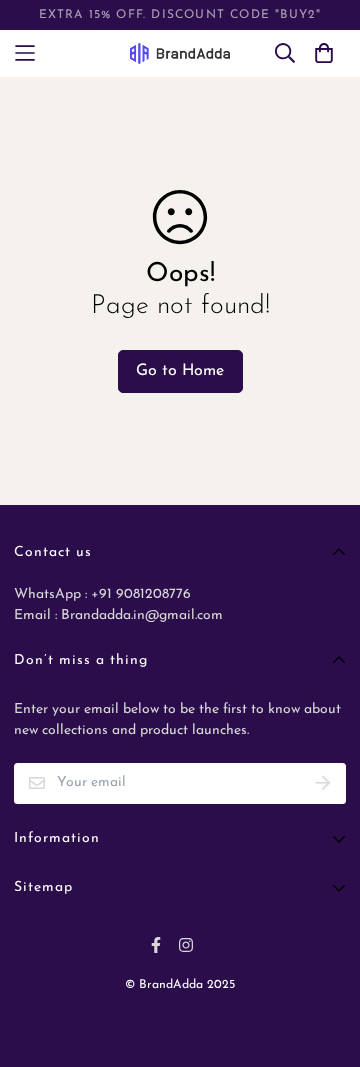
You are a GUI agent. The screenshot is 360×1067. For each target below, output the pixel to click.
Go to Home (180, 371)
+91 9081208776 (139, 594)
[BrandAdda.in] (180, 53)
